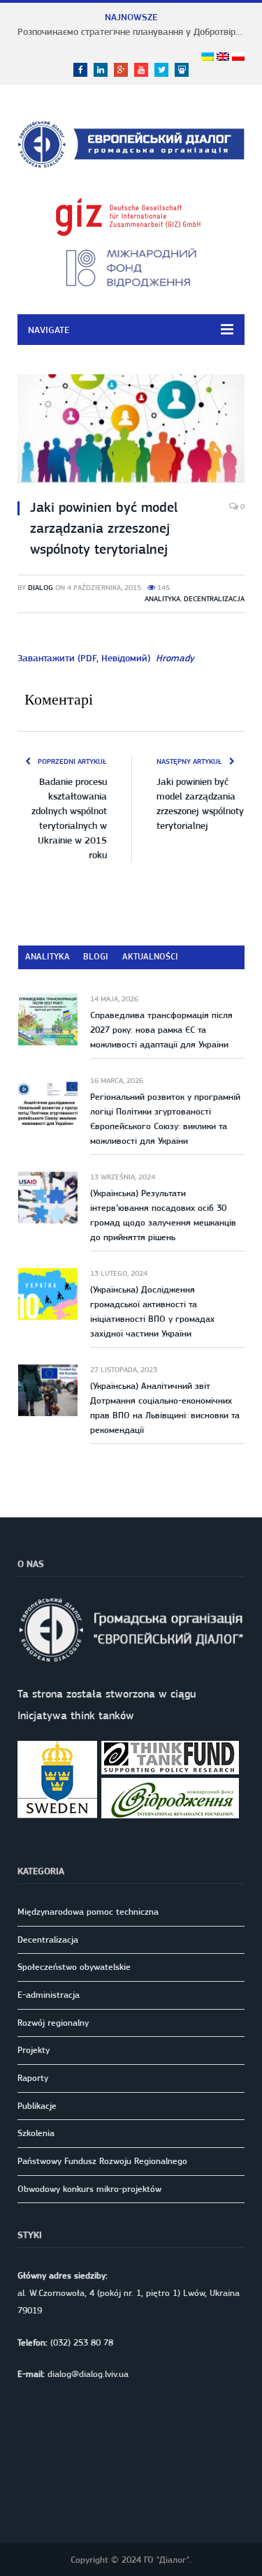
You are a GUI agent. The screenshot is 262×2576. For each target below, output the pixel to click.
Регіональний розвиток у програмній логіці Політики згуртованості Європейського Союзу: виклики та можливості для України (165, 1119)
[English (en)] (223, 57)
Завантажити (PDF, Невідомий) (106, 658)
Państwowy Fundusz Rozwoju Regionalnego (102, 2161)
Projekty (34, 2050)
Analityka (162, 599)
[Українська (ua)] (208, 57)
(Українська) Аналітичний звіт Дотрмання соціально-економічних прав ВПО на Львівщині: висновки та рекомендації (165, 1408)
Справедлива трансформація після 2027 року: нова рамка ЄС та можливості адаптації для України (161, 1030)
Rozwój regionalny (53, 2023)
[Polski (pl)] (238, 57)
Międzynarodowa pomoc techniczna (88, 1912)
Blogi (96, 956)
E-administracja (49, 1995)
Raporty (33, 2078)
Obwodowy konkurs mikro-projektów (89, 2189)
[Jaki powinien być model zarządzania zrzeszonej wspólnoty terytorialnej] (131, 431)
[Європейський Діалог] (131, 142)
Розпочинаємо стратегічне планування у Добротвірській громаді (134, 31)
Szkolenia (36, 2133)
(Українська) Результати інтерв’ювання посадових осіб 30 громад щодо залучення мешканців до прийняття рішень (163, 1215)
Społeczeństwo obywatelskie (74, 1967)
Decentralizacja (214, 599)
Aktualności (150, 956)
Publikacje (37, 2106)
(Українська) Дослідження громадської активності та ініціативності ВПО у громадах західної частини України (152, 1311)
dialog (41, 588)
